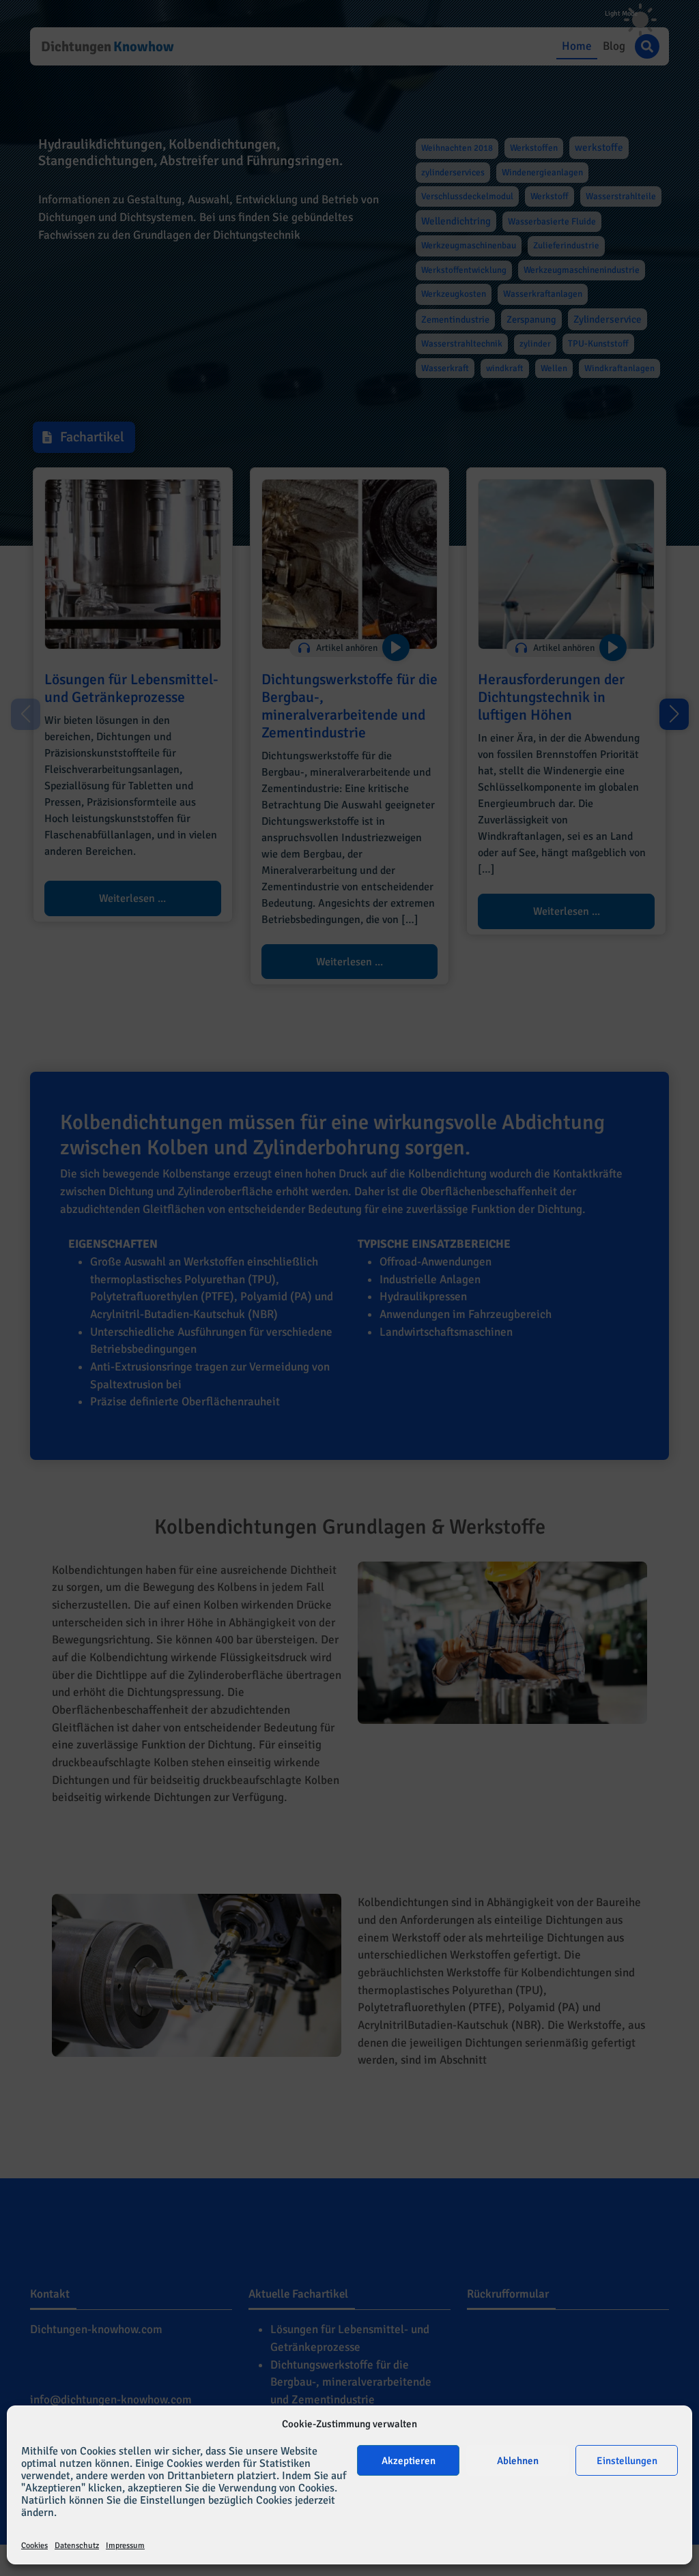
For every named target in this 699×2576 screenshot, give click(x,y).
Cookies (34, 2546)
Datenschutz (77, 2546)
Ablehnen (518, 2461)
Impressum (125, 2546)
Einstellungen (627, 2461)
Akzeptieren (409, 2461)
